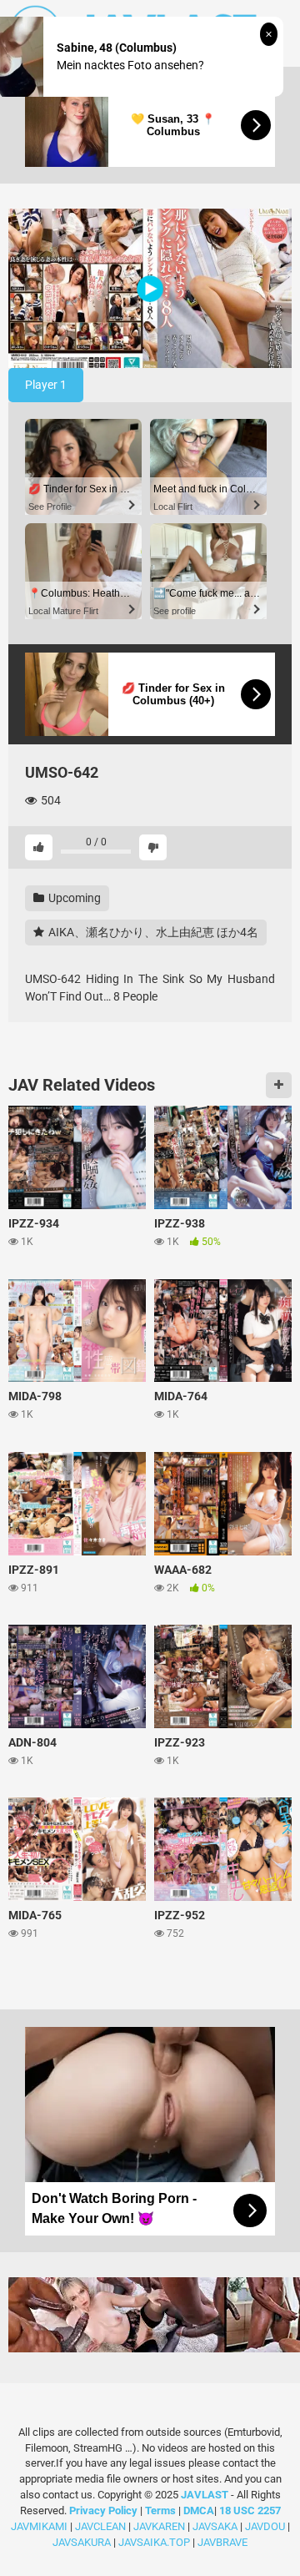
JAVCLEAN (100, 2526)
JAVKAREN (159, 2526)
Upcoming (73, 898)
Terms (162, 2510)
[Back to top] (269, 2542)
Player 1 (46, 385)
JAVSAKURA (82, 2542)
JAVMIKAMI (39, 2526)
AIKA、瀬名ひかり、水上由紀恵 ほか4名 (152, 932)
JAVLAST (205, 2495)
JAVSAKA (215, 2526)
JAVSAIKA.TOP (154, 2542)
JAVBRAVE (222, 2542)
